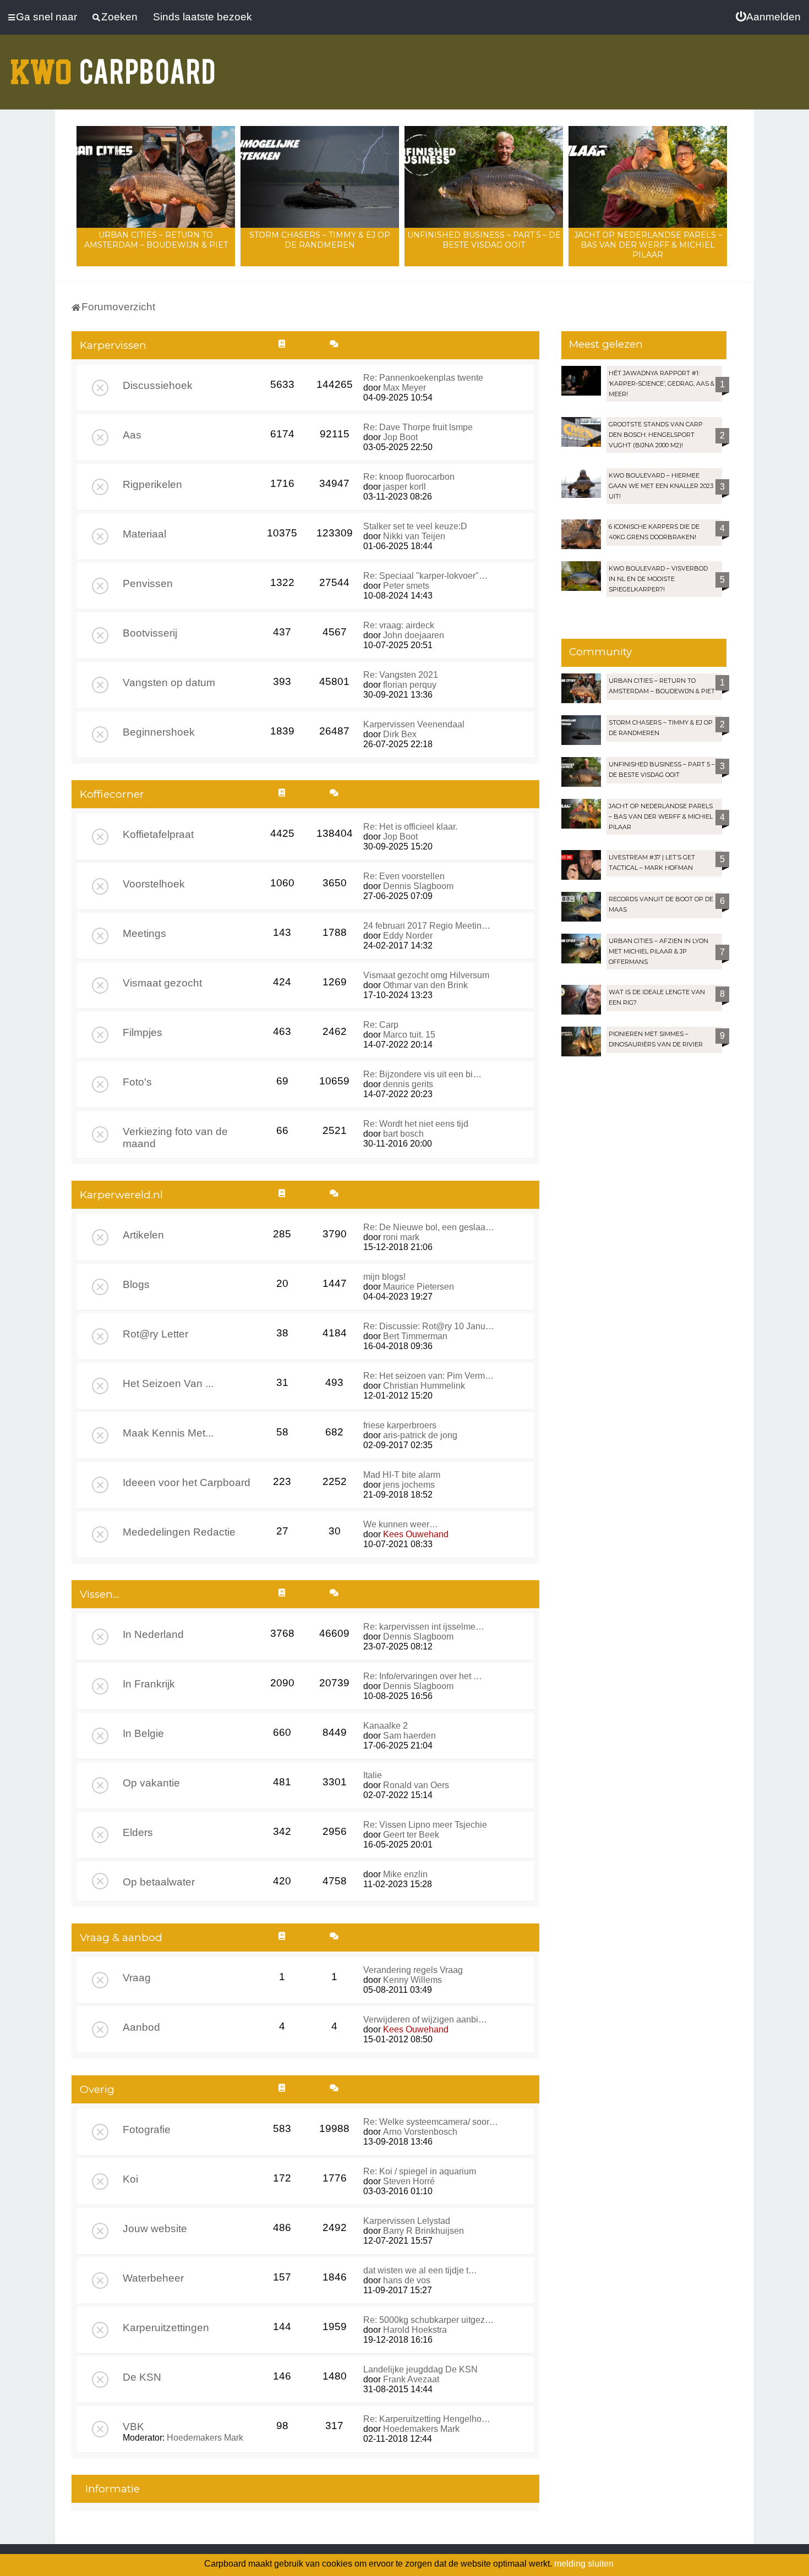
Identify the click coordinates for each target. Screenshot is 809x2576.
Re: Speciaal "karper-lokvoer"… (425, 576)
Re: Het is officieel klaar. (410, 827)
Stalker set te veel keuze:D (415, 526)
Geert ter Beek (411, 1835)
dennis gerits (408, 1084)
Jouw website (155, 2229)
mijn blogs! (384, 1277)
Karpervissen (113, 345)
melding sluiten (584, 2564)
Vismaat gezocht (162, 983)
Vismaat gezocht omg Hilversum (426, 975)
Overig (97, 2089)
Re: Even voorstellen (404, 876)
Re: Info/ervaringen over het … (423, 1676)
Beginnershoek (159, 732)
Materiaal (144, 534)
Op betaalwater (159, 1882)
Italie (373, 1775)
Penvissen (148, 583)
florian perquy (410, 685)
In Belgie (143, 1733)
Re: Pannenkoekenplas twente (423, 378)
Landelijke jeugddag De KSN (420, 2369)
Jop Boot (400, 437)
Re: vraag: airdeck (399, 625)
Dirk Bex (400, 734)
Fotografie (147, 2130)
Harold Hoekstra (415, 2330)
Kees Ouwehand (416, 1534)
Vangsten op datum (169, 683)
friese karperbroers (400, 1425)
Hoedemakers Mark (205, 2438)
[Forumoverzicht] (113, 65)
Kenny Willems (412, 1980)
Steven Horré (409, 2181)
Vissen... (100, 1594)
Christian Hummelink (424, 1386)
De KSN (142, 2377)
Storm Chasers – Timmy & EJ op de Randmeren (320, 240)
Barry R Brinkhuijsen (423, 2231)
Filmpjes (143, 1032)
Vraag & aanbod (121, 1938)
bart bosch (403, 1134)
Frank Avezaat (411, 2379)
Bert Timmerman (415, 1336)
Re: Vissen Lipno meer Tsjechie (425, 1825)
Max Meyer (404, 388)
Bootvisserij (150, 633)
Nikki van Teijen (414, 536)
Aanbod (141, 2027)
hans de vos (407, 2280)
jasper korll (404, 487)
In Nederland (153, 1634)
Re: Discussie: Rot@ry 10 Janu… (429, 1326)
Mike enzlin (405, 1874)
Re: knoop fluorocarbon (409, 477)
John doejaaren (414, 635)
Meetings (144, 933)
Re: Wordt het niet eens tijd (416, 1124)
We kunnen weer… (401, 1524)
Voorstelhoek (154, 884)
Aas (132, 435)
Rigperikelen (152, 484)
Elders (138, 1832)
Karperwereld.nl (121, 1195)
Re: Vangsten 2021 (401, 675)
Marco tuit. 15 (409, 1035)
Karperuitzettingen (166, 2328)
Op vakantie (151, 1783)
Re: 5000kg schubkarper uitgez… (428, 2320)
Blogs (136, 1284)
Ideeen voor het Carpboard (187, 1482)
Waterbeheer (153, 2278)
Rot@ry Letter (155, 1334)
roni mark (401, 1237)
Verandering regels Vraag (413, 1970)
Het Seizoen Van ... (168, 1383)
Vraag (137, 1978)
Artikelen (143, 1235)
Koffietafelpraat (158, 834)
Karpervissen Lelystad (407, 2221)
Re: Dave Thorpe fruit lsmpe (418, 427)
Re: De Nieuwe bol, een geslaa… (429, 1227)
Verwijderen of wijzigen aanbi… (425, 2019)
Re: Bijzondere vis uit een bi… (422, 1074)
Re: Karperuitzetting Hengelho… (427, 2419)
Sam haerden (409, 1736)
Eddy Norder (408, 936)
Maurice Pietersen (419, 1287)
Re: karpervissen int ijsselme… (424, 1627)
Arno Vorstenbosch (420, 2132)
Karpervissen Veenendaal (414, 724)
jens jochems (409, 1485)
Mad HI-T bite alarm (402, 1475)
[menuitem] (768, 17)
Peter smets (406, 586)
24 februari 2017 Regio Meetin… (427, 926)
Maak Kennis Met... (168, 1433)
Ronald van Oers (416, 1785)
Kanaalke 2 (386, 1726)
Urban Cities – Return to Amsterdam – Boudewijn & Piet (156, 240)
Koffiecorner (112, 794)
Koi (130, 2179)
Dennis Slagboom (418, 886)
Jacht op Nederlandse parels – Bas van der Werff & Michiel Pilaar (648, 245)
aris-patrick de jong (420, 1435)
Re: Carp (381, 1025)
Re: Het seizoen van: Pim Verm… (428, 1376)
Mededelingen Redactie (179, 1532)
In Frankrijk (149, 1684)
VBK (133, 2427)
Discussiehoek (158, 385)
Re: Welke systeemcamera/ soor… (431, 2122)
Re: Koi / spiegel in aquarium (420, 2171)
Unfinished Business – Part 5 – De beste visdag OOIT (484, 240)
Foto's (137, 1082)
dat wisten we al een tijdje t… (420, 2270)
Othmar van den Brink (425, 985)
